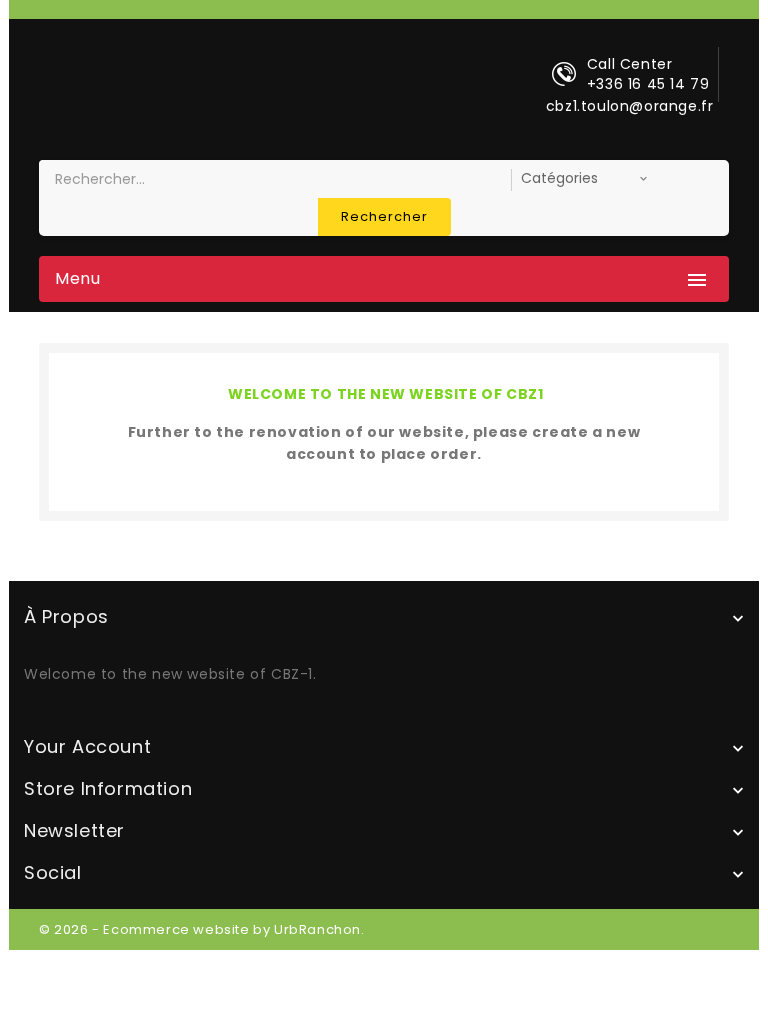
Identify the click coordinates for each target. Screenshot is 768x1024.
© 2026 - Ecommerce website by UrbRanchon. (202, 929)
